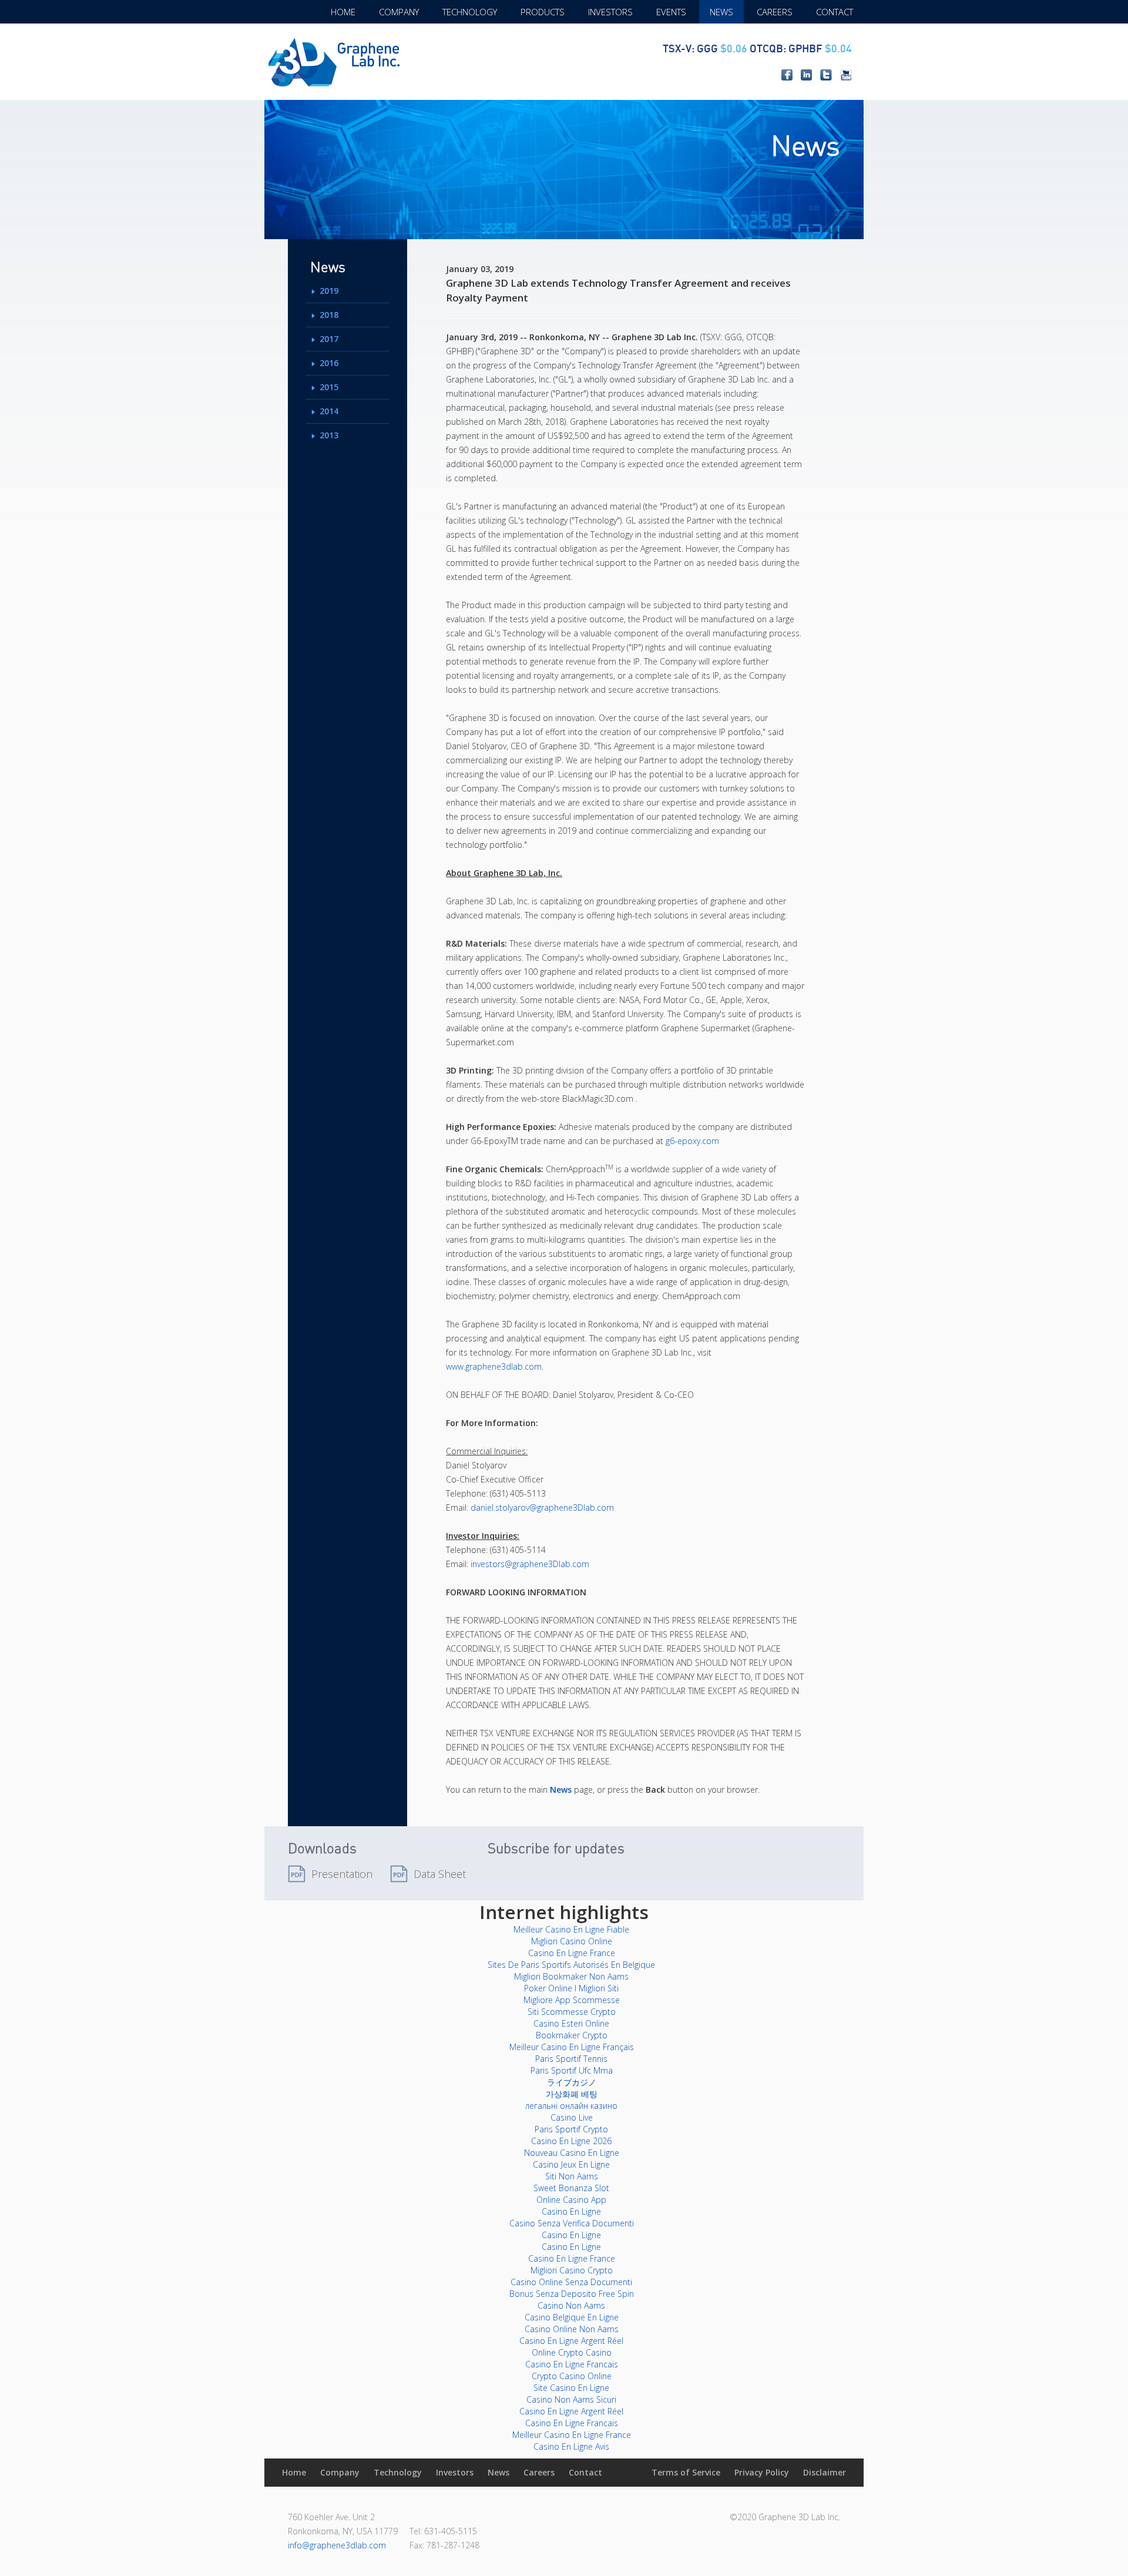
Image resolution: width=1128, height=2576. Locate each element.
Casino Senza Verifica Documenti (572, 2223)
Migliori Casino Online (572, 1941)
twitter (826, 75)
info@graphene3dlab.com (337, 2545)
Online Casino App (571, 2200)
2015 (329, 387)
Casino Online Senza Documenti (571, 2282)
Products (543, 12)
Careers (775, 12)
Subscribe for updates (556, 1848)
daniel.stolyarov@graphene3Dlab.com (542, 1507)
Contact (835, 12)
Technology (470, 12)
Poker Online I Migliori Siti (571, 1988)
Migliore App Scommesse (572, 2000)
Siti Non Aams (572, 2176)
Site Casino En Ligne (571, 2388)
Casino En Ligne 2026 (571, 2141)
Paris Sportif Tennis (571, 2059)
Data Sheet (440, 1874)
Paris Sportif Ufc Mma (572, 2070)
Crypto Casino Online (572, 2376)
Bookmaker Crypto (572, 2035)
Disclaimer (825, 2472)
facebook (787, 75)
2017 (329, 339)
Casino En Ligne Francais (572, 2364)
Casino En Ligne (571, 2211)
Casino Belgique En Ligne (572, 2317)
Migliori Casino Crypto (572, 2270)
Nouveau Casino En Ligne (572, 2153)
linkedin (806, 75)
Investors (610, 12)
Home (343, 12)
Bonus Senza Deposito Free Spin (572, 2294)
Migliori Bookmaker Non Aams (571, 1976)
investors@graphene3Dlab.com (530, 1564)
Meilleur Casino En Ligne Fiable (571, 1929)
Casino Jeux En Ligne (571, 2164)
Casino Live (572, 2117)
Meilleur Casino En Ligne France (572, 2435)
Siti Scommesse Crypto (572, 2012)
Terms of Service (686, 2472)
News (721, 12)
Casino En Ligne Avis (571, 2446)
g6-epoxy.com (692, 1141)
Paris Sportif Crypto (571, 2129)
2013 (329, 435)
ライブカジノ (572, 2082)
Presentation (342, 1874)
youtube (846, 75)
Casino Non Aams (571, 2305)
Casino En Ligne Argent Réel (571, 2341)
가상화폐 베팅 (572, 2094)
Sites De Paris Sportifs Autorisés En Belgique (571, 1965)
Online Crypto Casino (572, 2352)
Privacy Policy (762, 2472)
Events (671, 12)
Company (399, 12)
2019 (329, 291)
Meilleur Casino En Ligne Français (572, 2047)
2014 (329, 411)
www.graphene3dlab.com (494, 1366)
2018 (329, 315)
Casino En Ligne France (572, 1953)
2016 (329, 363)
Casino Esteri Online (571, 2023)
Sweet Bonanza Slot (571, 2188)
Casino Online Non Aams (572, 2329)
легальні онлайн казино (571, 2106)
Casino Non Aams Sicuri (571, 2399)
